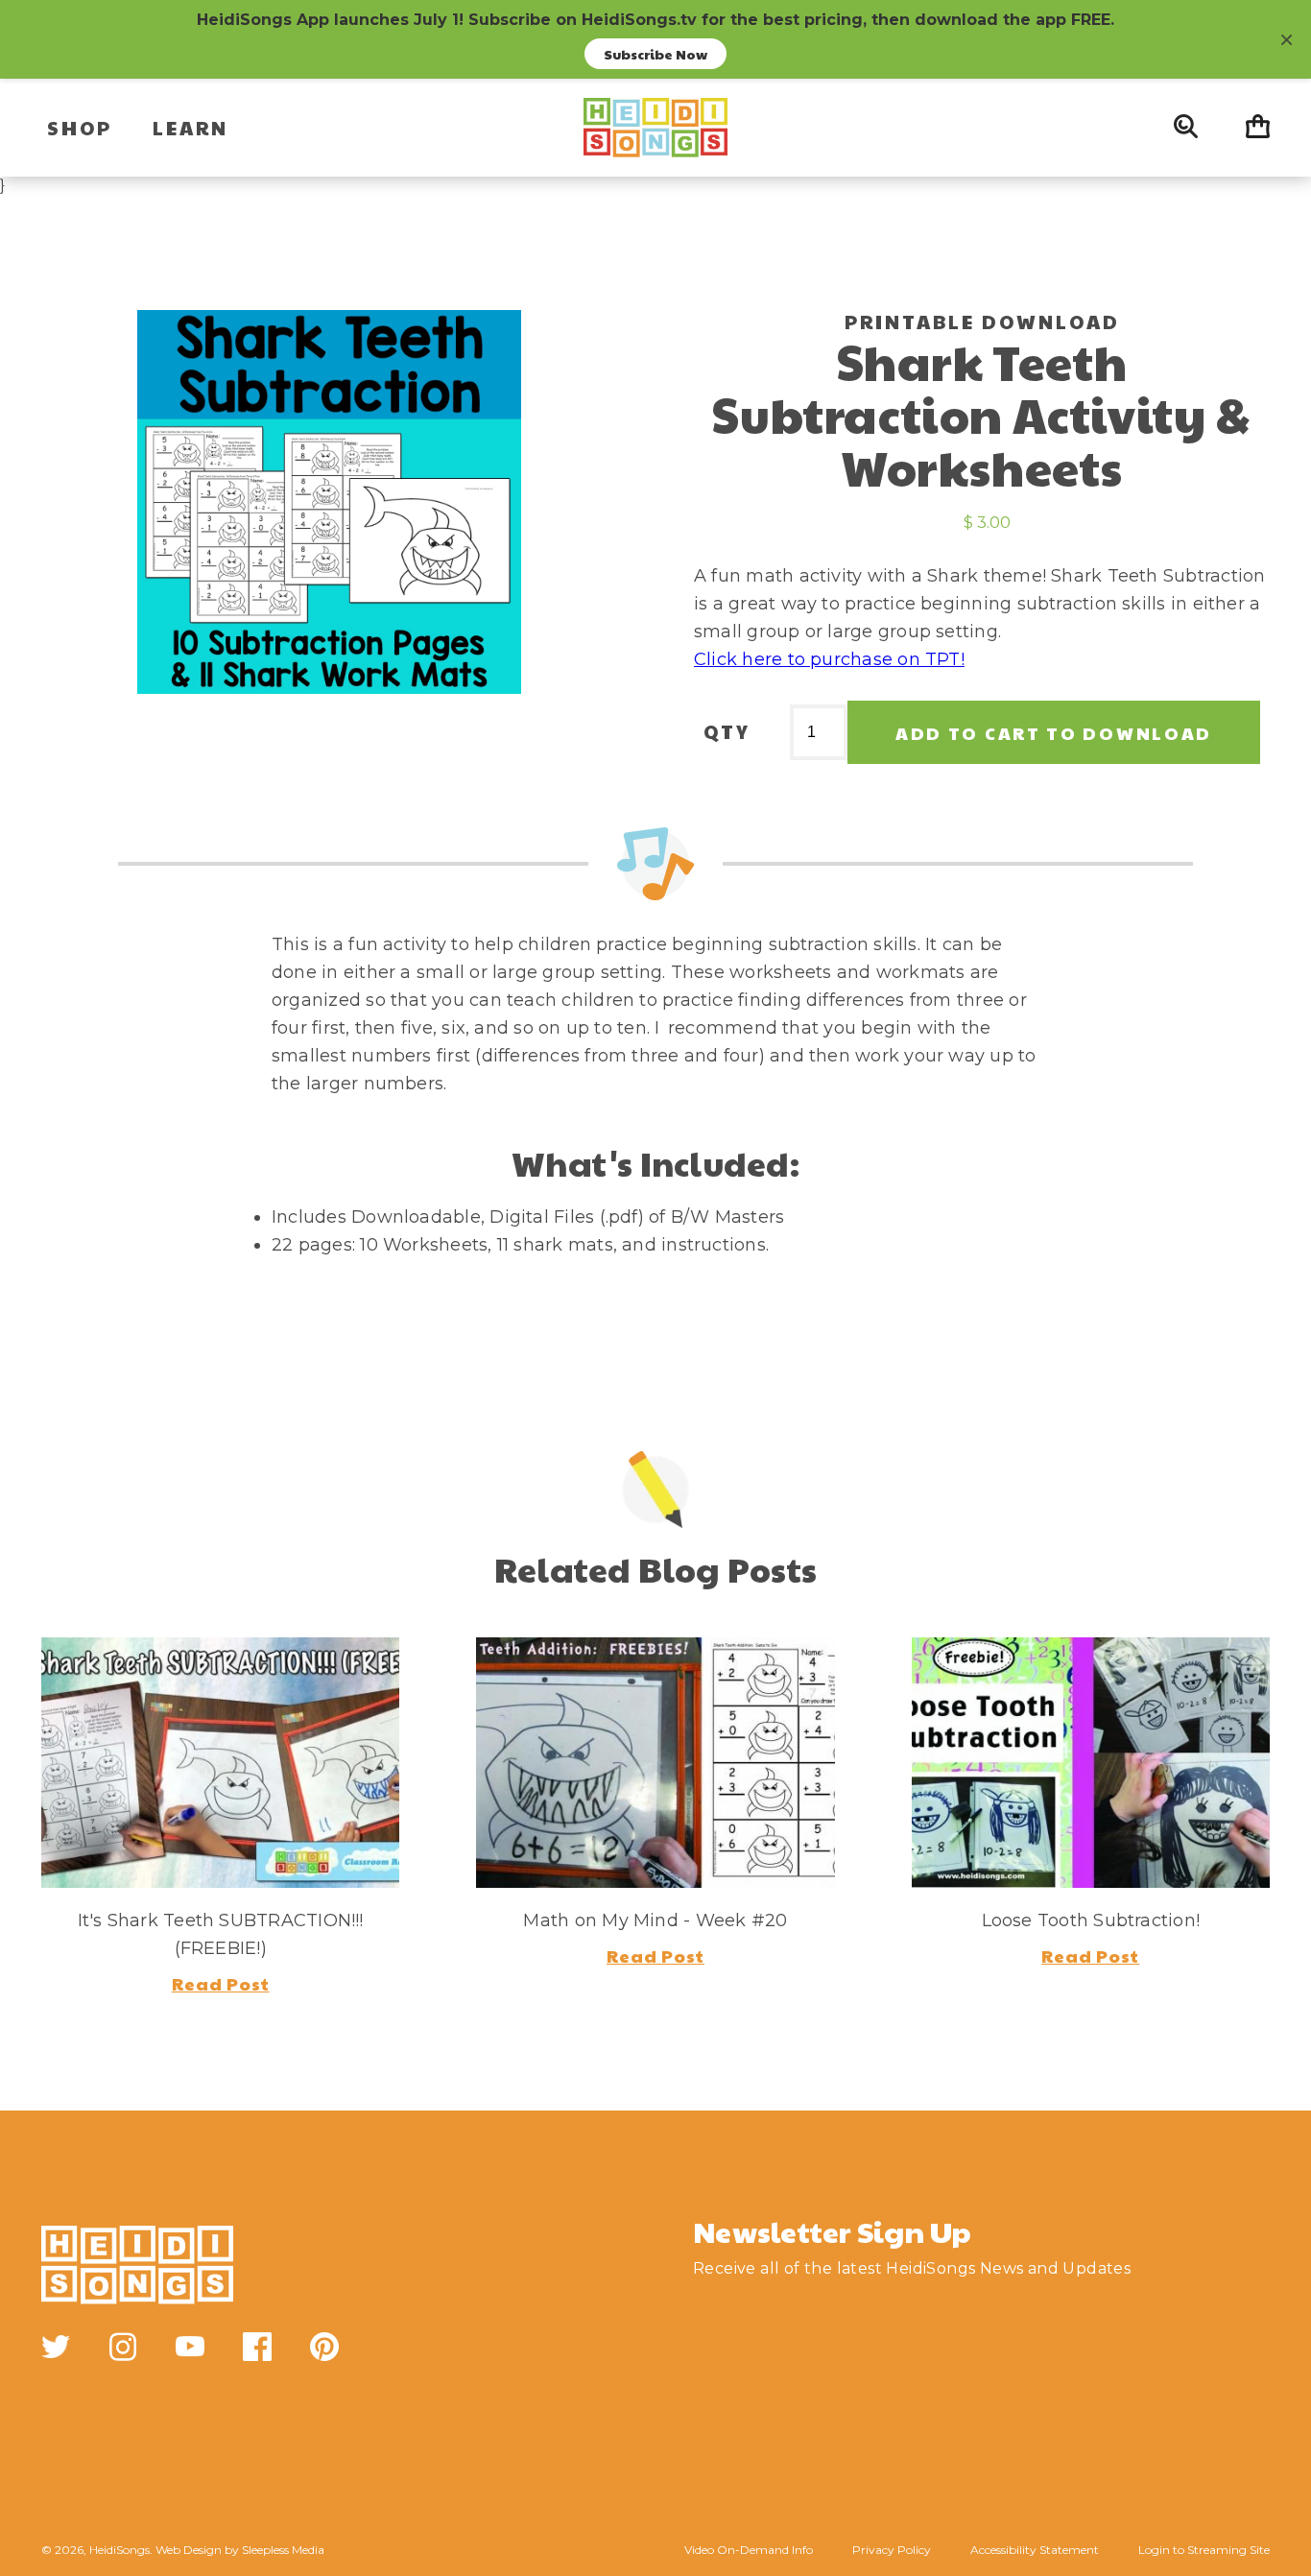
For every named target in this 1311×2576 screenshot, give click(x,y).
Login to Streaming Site (1204, 2550)
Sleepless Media (283, 2550)
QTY (727, 731)
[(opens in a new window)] (56, 2347)
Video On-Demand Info (749, 2550)
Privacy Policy (892, 2550)
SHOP (80, 128)
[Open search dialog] (1186, 128)
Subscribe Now (655, 54)
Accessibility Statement (1035, 2550)
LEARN (191, 128)
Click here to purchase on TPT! (829, 659)
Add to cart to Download (1054, 733)
